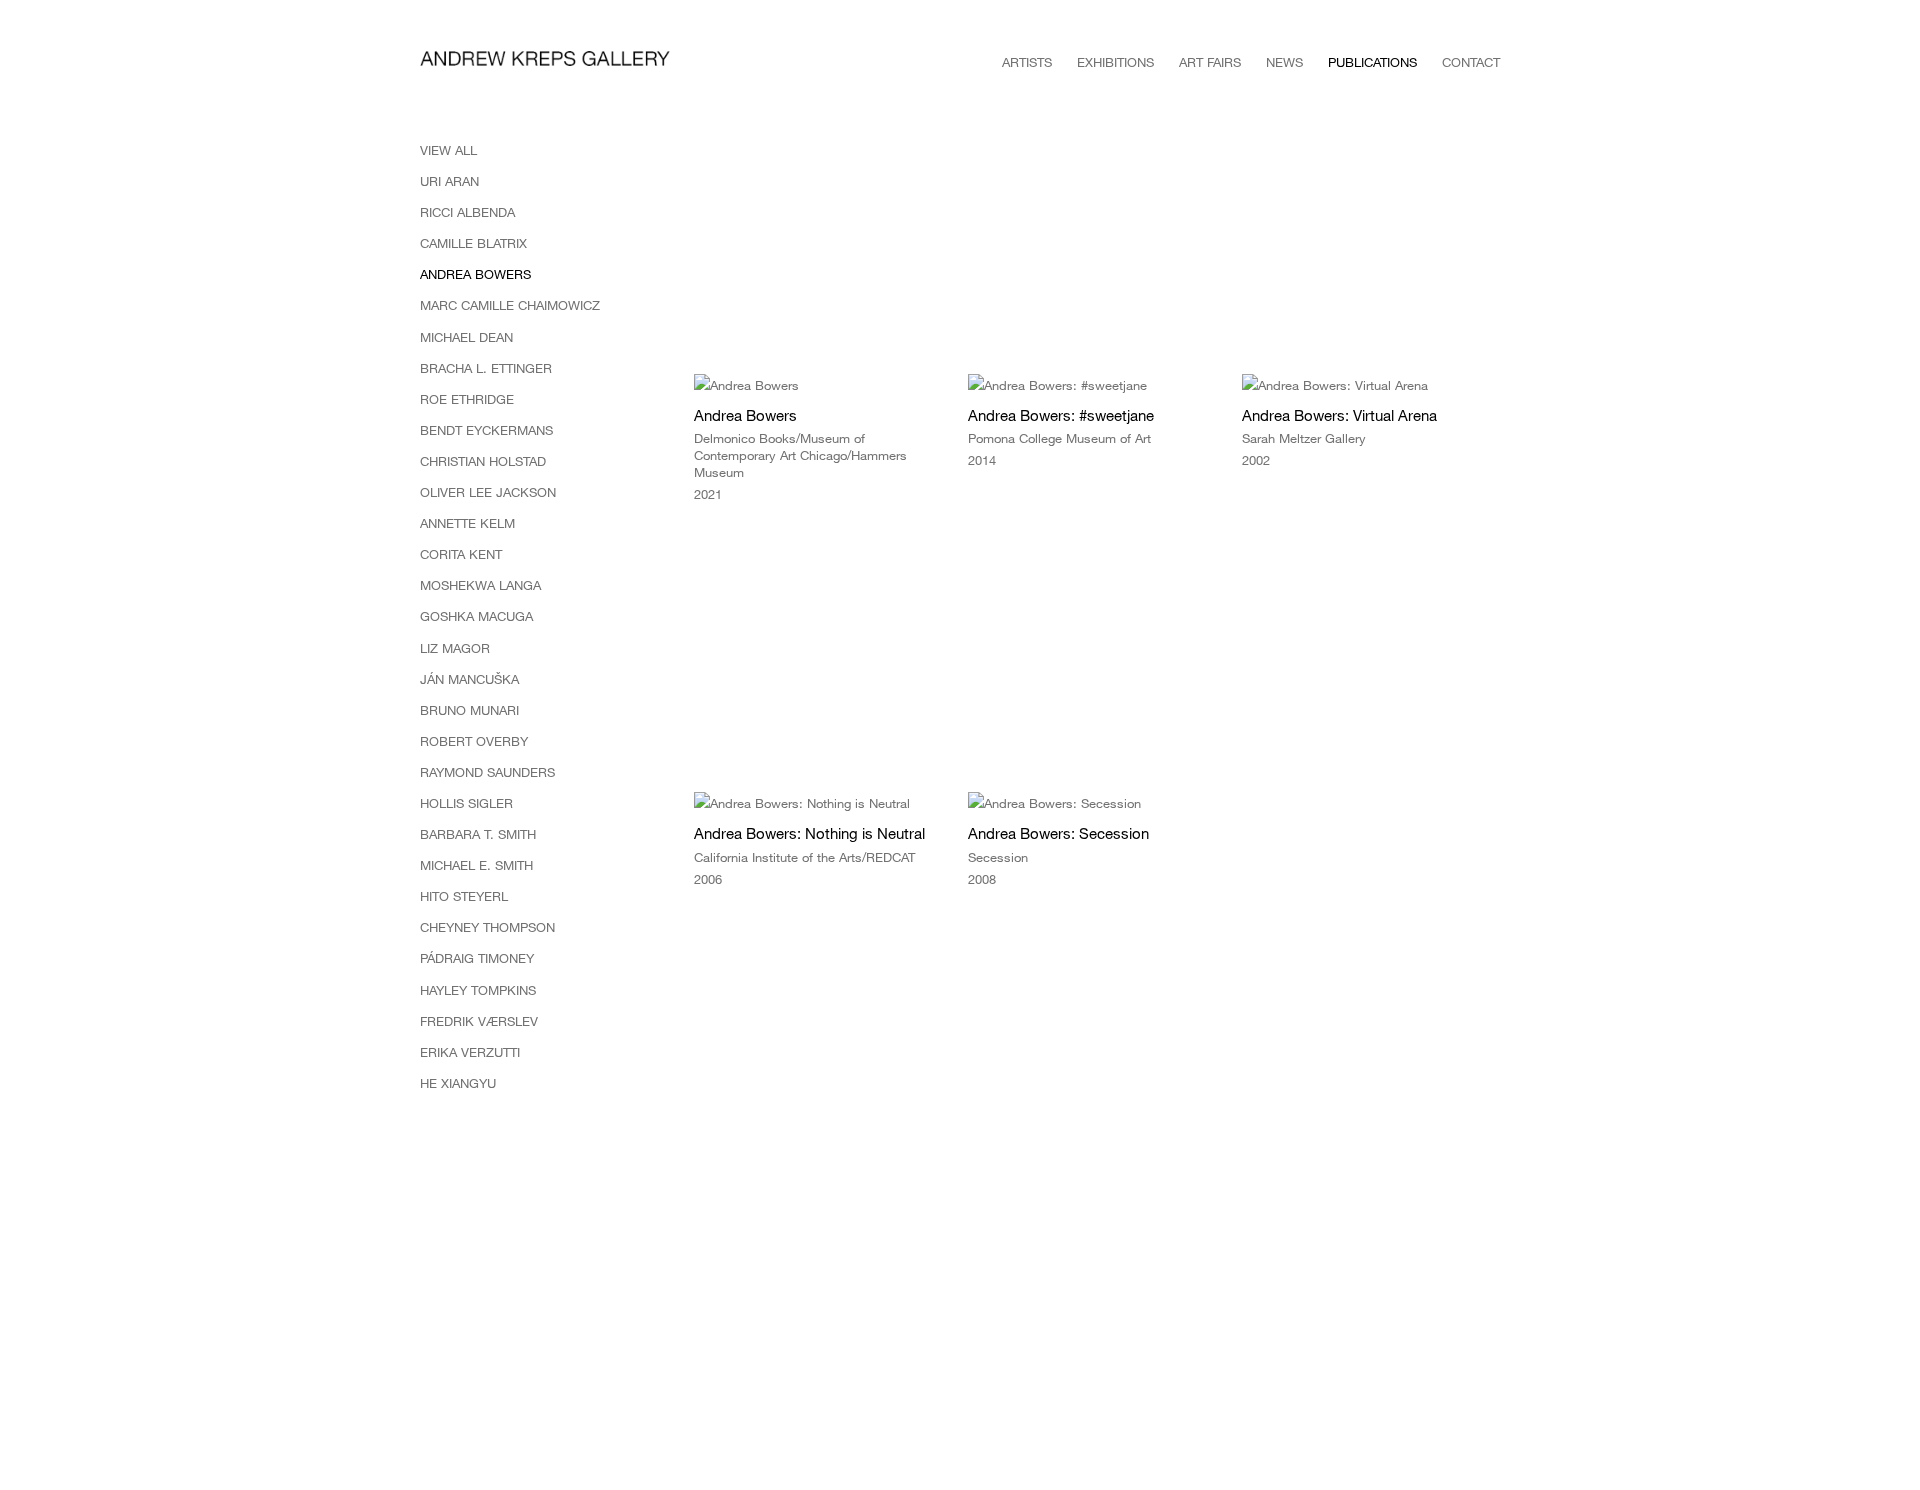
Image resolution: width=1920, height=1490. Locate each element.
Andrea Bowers (475, 274)
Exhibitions (1115, 62)
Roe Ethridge (467, 399)
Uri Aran (449, 181)
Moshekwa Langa (480, 585)
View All (448, 150)
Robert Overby (474, 741)
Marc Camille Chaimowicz (510, 305)
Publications (1372, 62)
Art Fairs (1210, 62)
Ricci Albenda (467, 212)
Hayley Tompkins (478, 990)
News (1284, 62)
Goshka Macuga (476, 616)
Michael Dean (466, 337)
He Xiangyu (458, 1083)
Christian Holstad (483, 461)
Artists (1027, 62)
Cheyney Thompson (487, 927)
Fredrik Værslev (479, 1021)
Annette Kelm (467, 523)
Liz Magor (455, 648)
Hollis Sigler (466, 803)
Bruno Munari (469, 710)
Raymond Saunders (487, 772)
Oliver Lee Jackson (488, 492)
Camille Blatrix (473, 243)
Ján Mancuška (469, 679)
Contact (1471, 62)
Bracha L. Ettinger (486, 368)
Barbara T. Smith (478, 834)
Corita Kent (461, 554)
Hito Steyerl (464, 896)
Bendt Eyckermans (486, 430)
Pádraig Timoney (477, 958)
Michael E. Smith (476, 865)
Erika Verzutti (470, 1052)
